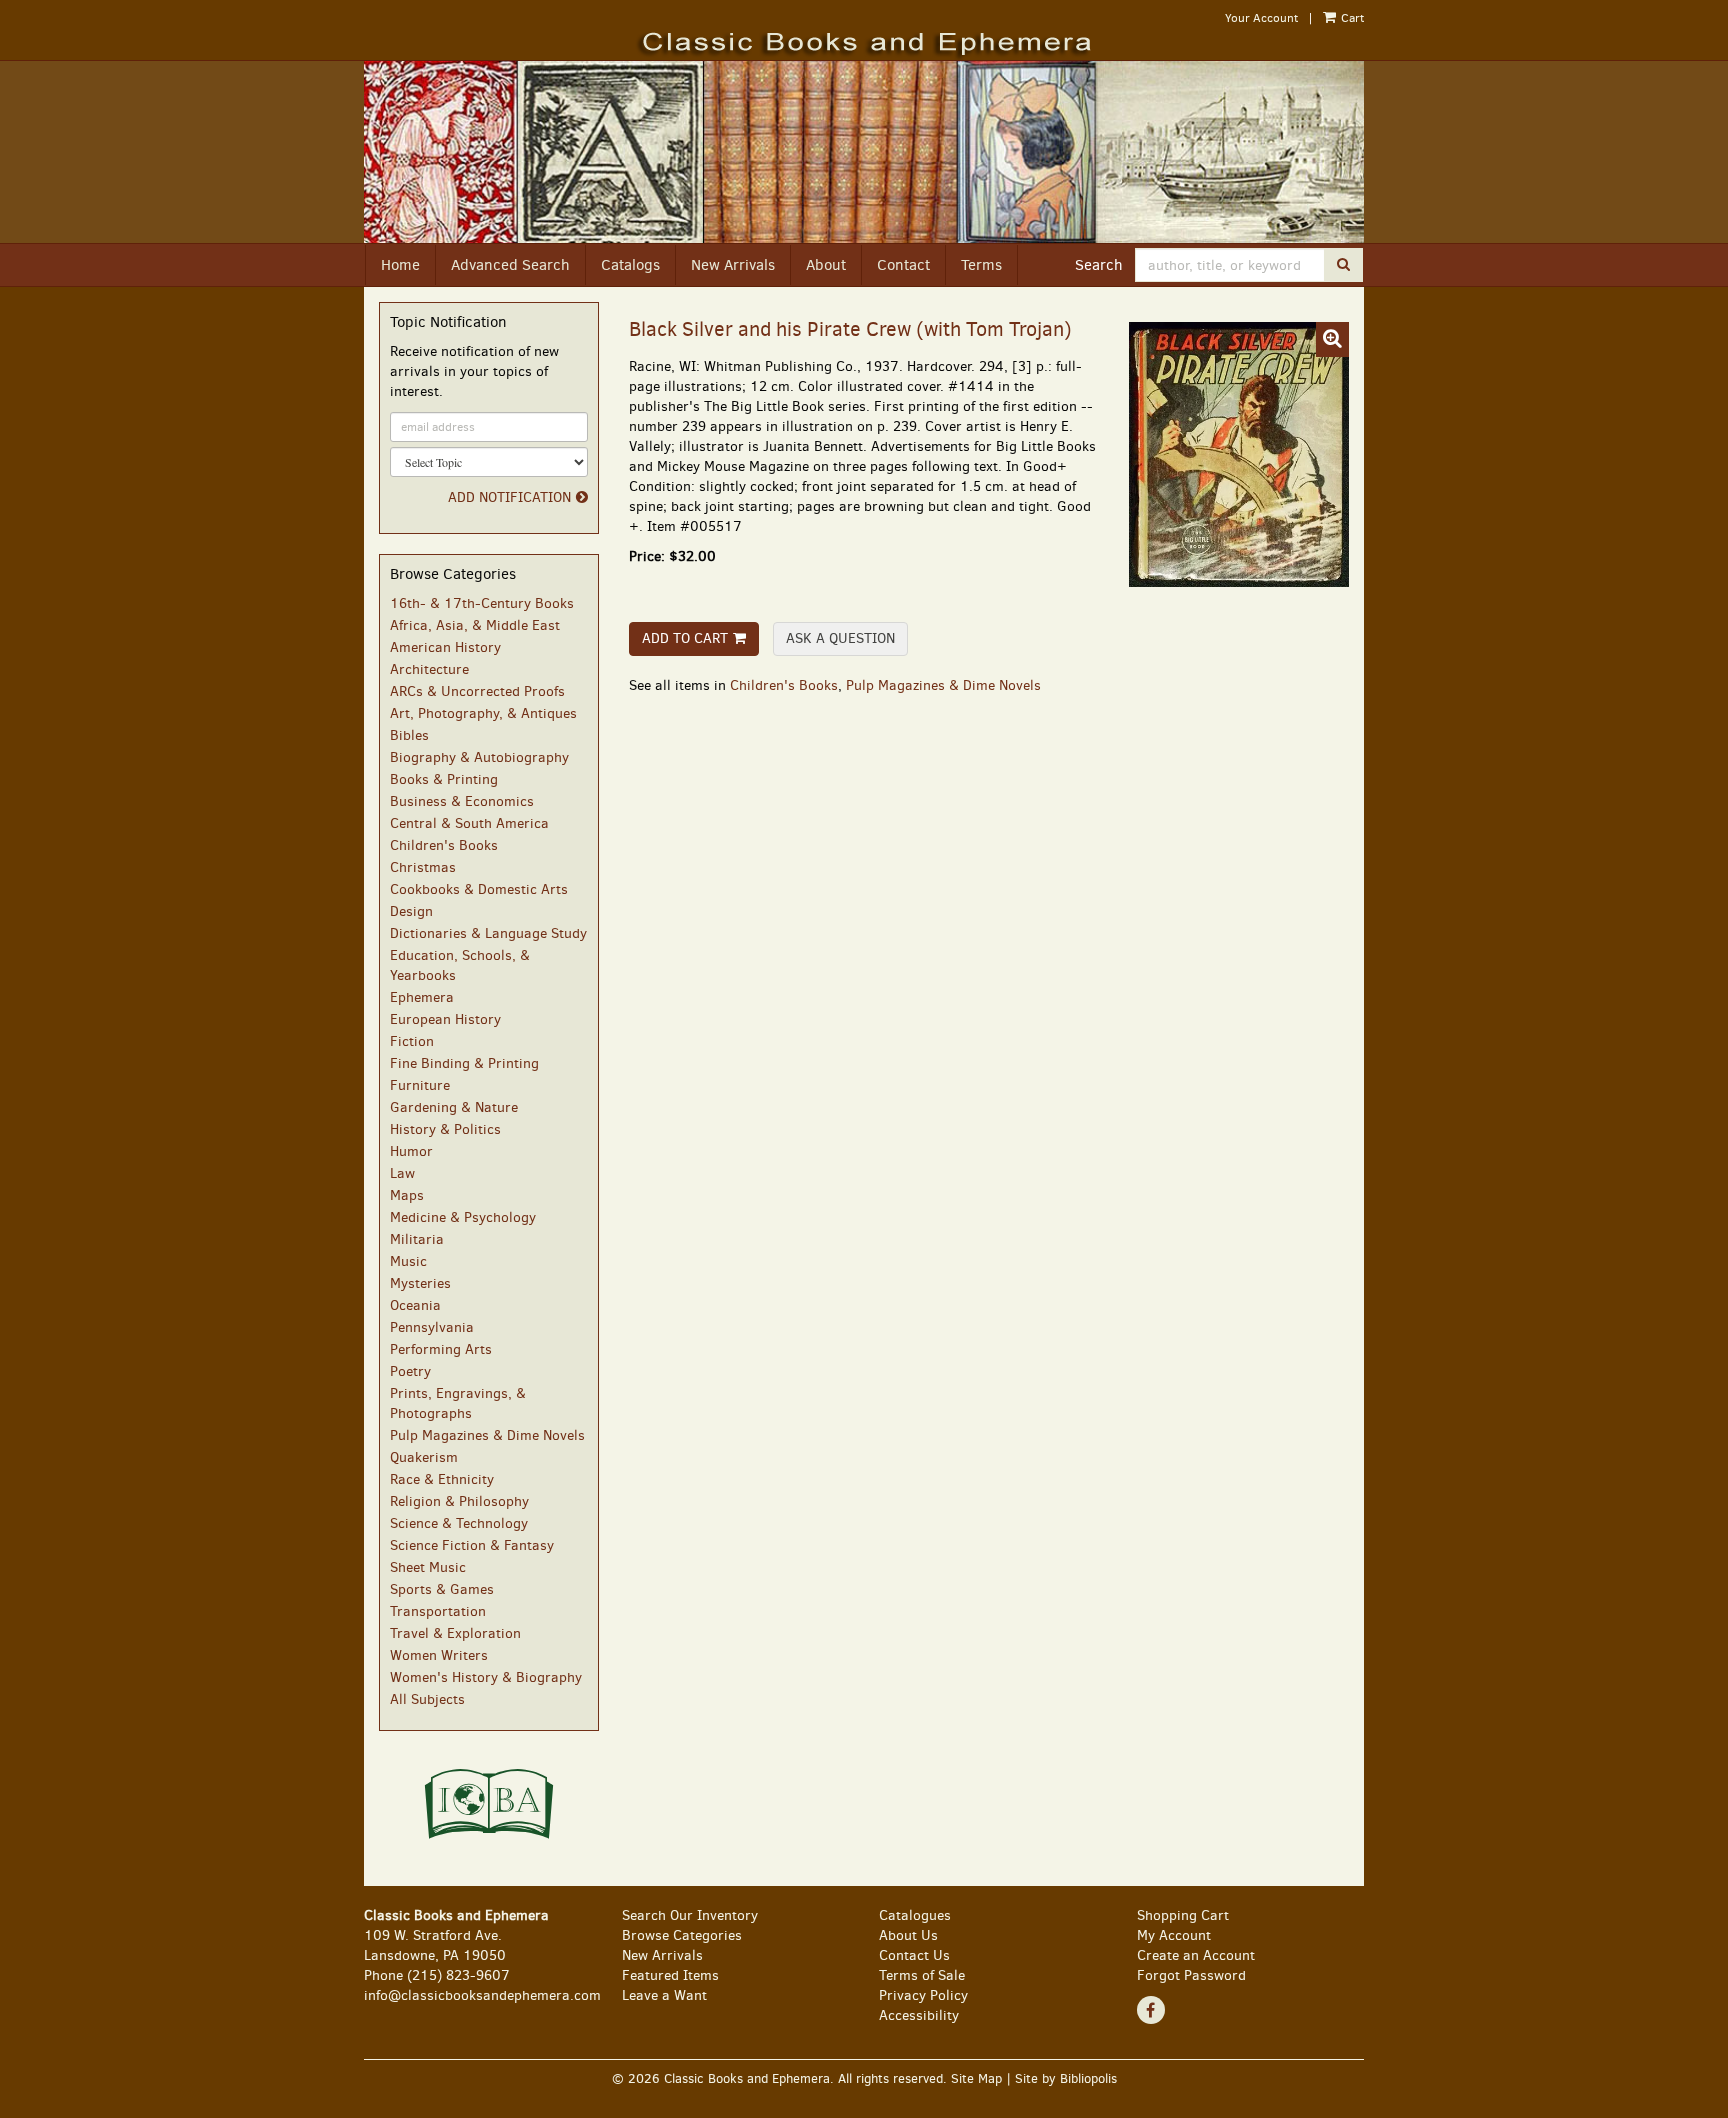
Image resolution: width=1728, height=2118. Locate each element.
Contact (903, 265)
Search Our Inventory (690, 1915)
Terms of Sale (922, 1975)
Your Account (1261, 18)
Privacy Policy (923, 1995)
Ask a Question (840, 638)
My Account (1174, 1935)
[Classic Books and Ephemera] (864, 44)
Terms (981, 265)
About (826, 265)
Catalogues (915, 1915)
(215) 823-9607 (458, 1975)
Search (1099, 265)
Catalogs (630, 265)
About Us (908, 1935)
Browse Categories (682, 1935)
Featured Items (670, 1975)
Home (400, 265)
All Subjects (427, 1699)
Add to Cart (685, 638)
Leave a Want (664, 1995)
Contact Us (914, 1955)
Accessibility (919, 2015)
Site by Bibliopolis (1066, 2078)
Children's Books (784, 685)
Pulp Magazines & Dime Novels (943, 685)
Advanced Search (510, 265)
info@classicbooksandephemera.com (482, 1995)
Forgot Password (1191, 1975)
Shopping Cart (1183, 1915)
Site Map (976, 2078)
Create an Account (1196, 1955)
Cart (1351, 18)
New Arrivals (733, 265)
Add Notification (509, 497)
